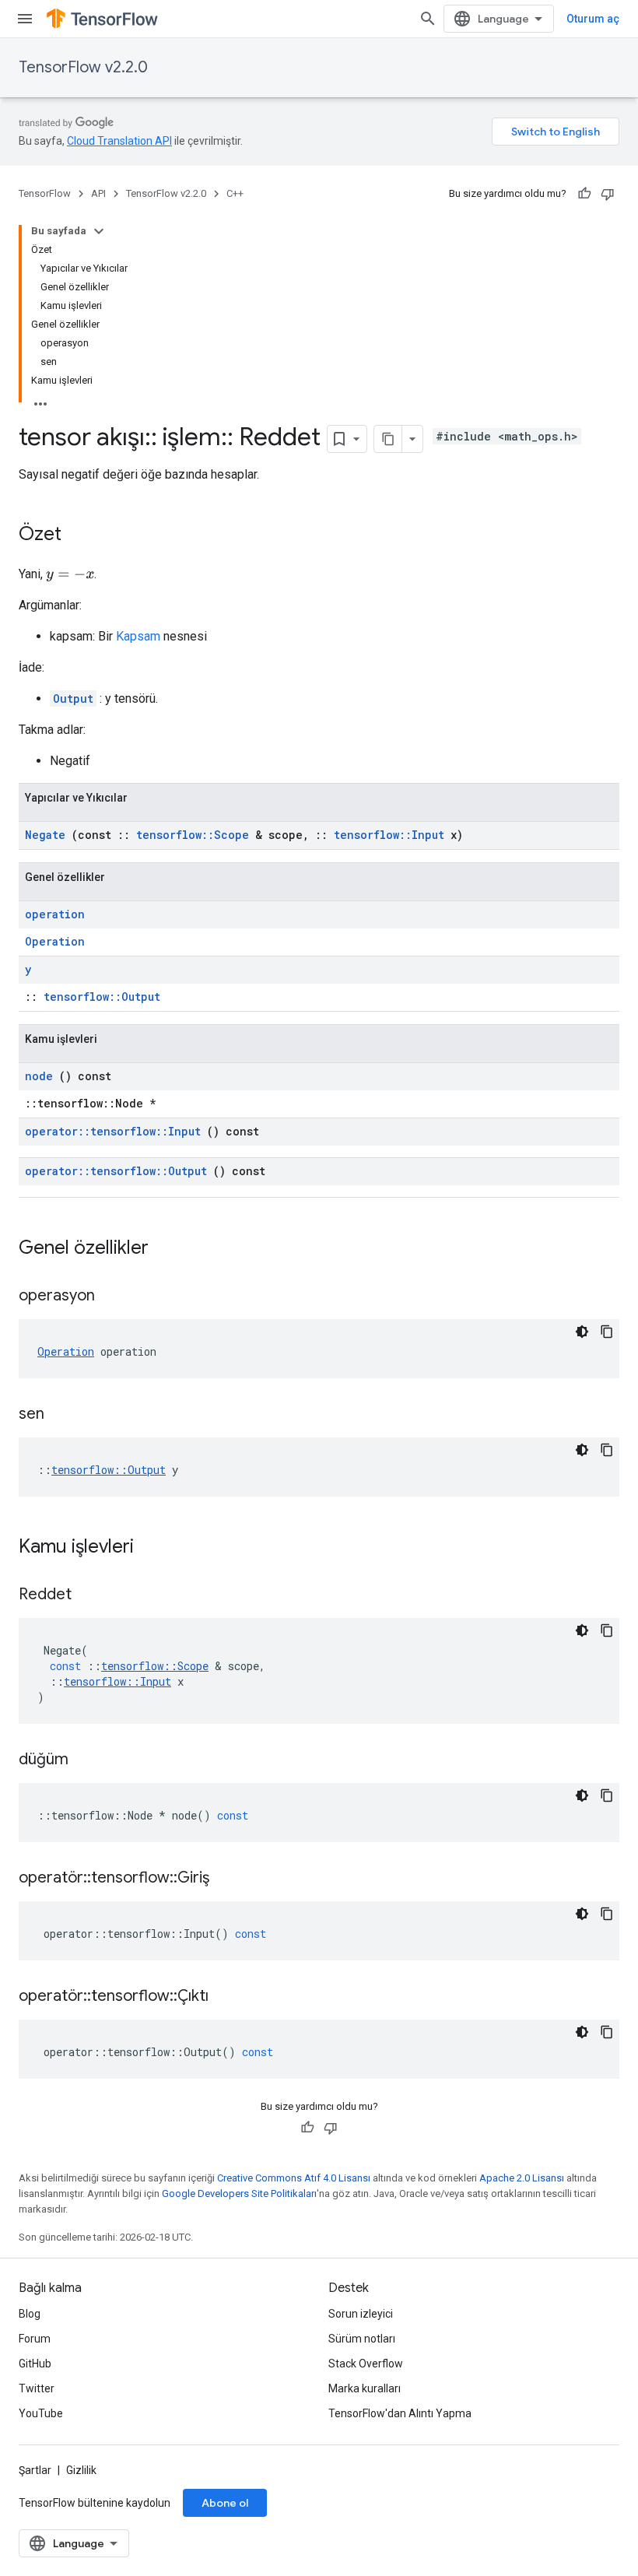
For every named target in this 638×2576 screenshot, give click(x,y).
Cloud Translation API (119, 141)
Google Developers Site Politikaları (239, 2193)
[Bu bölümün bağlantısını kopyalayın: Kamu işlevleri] (154, 1548)
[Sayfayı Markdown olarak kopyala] (388, 439)
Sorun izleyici (361, 2314)
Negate (45, 835)
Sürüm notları (362, 2339)
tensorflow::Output (102, 997)
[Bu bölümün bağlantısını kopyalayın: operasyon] (114, 1297)
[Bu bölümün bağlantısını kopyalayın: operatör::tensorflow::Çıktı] (228, 1997)
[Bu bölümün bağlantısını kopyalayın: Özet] (77, 535)
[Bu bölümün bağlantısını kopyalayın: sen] (64, 1415)
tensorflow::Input (389, 835)
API (98, 193)
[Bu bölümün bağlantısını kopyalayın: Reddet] (91, 1595)
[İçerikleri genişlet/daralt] (99, 231)
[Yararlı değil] (608, 194)
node (39, 1076)
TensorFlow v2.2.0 (83, 67)
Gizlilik (81, 2470)
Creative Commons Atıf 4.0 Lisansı (294, 2178)
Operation (55, 941)
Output (73, 698)
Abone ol (225, 2503)
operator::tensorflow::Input (113, 1131)
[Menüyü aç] (25, 19)
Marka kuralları (365, 2388)
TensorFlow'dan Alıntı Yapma (400, 2413)
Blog (30, 2314)
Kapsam (138, 636)
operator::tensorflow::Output (116, 1171)
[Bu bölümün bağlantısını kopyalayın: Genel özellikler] (169, 1249)
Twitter (37, 2388)
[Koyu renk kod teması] (582, 1332)
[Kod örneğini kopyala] (607, 1332)
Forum (35, 2339)
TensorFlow (45, 193)
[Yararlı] (584, 194)
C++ (235, 193)
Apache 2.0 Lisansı (522, 2178)
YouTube (41, 2413)
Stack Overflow (366, 2364)
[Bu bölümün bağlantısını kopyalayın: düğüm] (88, 1760)
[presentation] (70, 575)
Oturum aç (593, 19)
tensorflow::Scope (193, 835)
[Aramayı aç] (428, 19)
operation (55, 914)
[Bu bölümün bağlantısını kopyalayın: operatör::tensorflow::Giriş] (229, 1879)
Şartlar (35, 2470)
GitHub (35, 2364)
